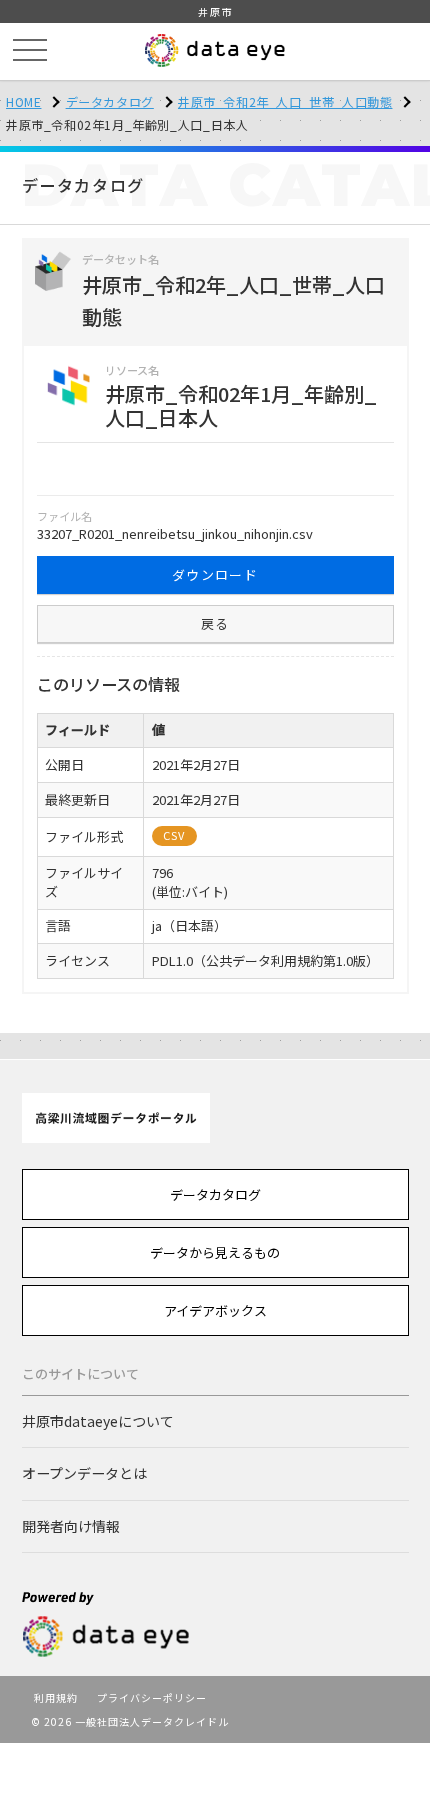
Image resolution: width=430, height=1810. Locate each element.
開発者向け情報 (71, 1526)
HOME (23, 101)
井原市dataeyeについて (98, 1421)
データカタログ (110, 101)
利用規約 (56, 1697)
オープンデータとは (84, 1473)
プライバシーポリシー (152, 1697)
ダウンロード (215, 574)
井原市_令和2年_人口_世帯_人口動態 (285, 101)
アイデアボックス (215, 1310)
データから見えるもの (215, 1252)
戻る (215, 623)
